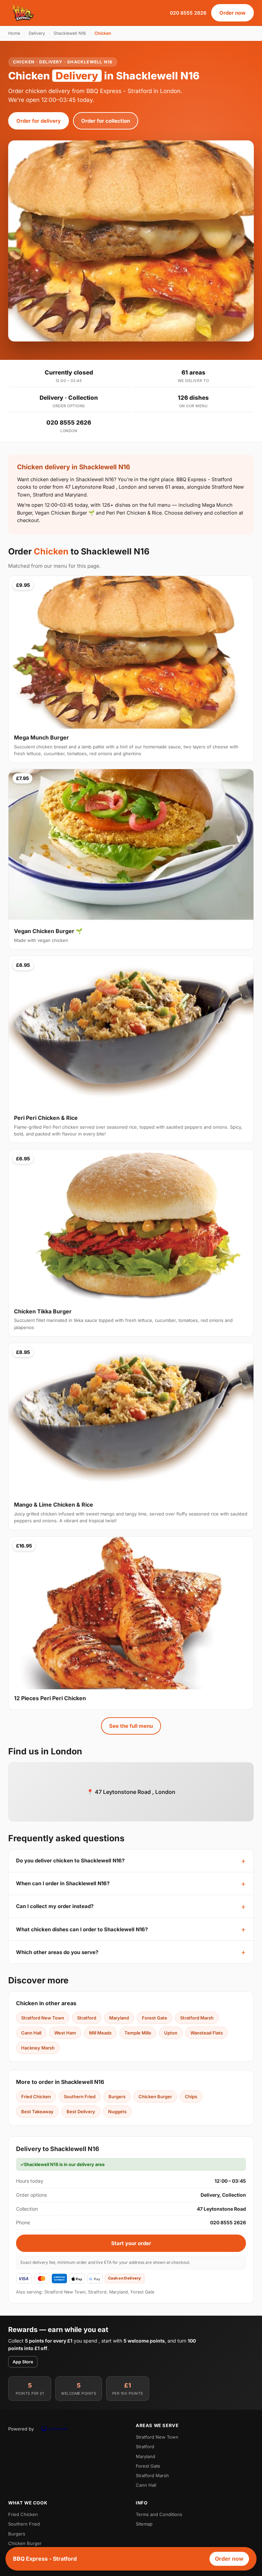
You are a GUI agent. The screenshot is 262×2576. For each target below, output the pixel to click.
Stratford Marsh (197, 2018)
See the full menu (131, 1726)
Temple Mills (138, 2033)
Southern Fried (80, 2097)
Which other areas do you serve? (57, 1952)
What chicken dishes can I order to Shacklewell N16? (82, 1929)
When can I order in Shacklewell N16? (63, 1883)
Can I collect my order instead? (55, 1906)
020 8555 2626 (188, 13)
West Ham (65, 2033)
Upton (171, 2033)
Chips (191, 2097)
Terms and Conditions (159, 2514)
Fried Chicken (36, 2097)
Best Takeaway (37, 2112)
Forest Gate (155, 2018)
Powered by (21, 2429)
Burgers (117, 2097)
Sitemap (144, 2524)
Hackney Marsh (38, 2048)
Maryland (119, 2018)
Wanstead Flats (207, 2033)
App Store (23, 2362)
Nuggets (117, 2112)
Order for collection (106, 121)
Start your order (131, 2243)
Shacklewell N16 (70, 33)
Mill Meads (100, 2033)
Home (14, 33)
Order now (232, 13)
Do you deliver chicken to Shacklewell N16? (70, 1861)
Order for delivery (39, 121)
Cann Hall (31, 2033)
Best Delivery (81, 2112)
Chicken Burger (155, 2097)
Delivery (37, 33)
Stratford (87, 2018)
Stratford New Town (43, 2018)
